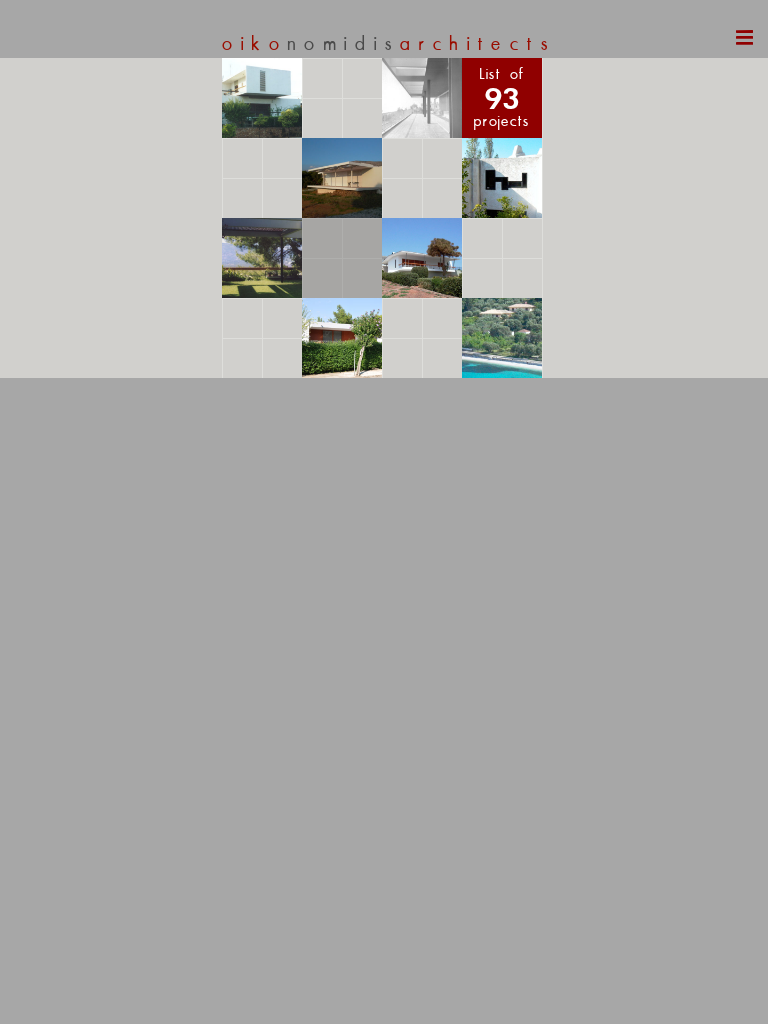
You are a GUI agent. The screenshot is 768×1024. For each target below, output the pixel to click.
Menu (718, 47)
